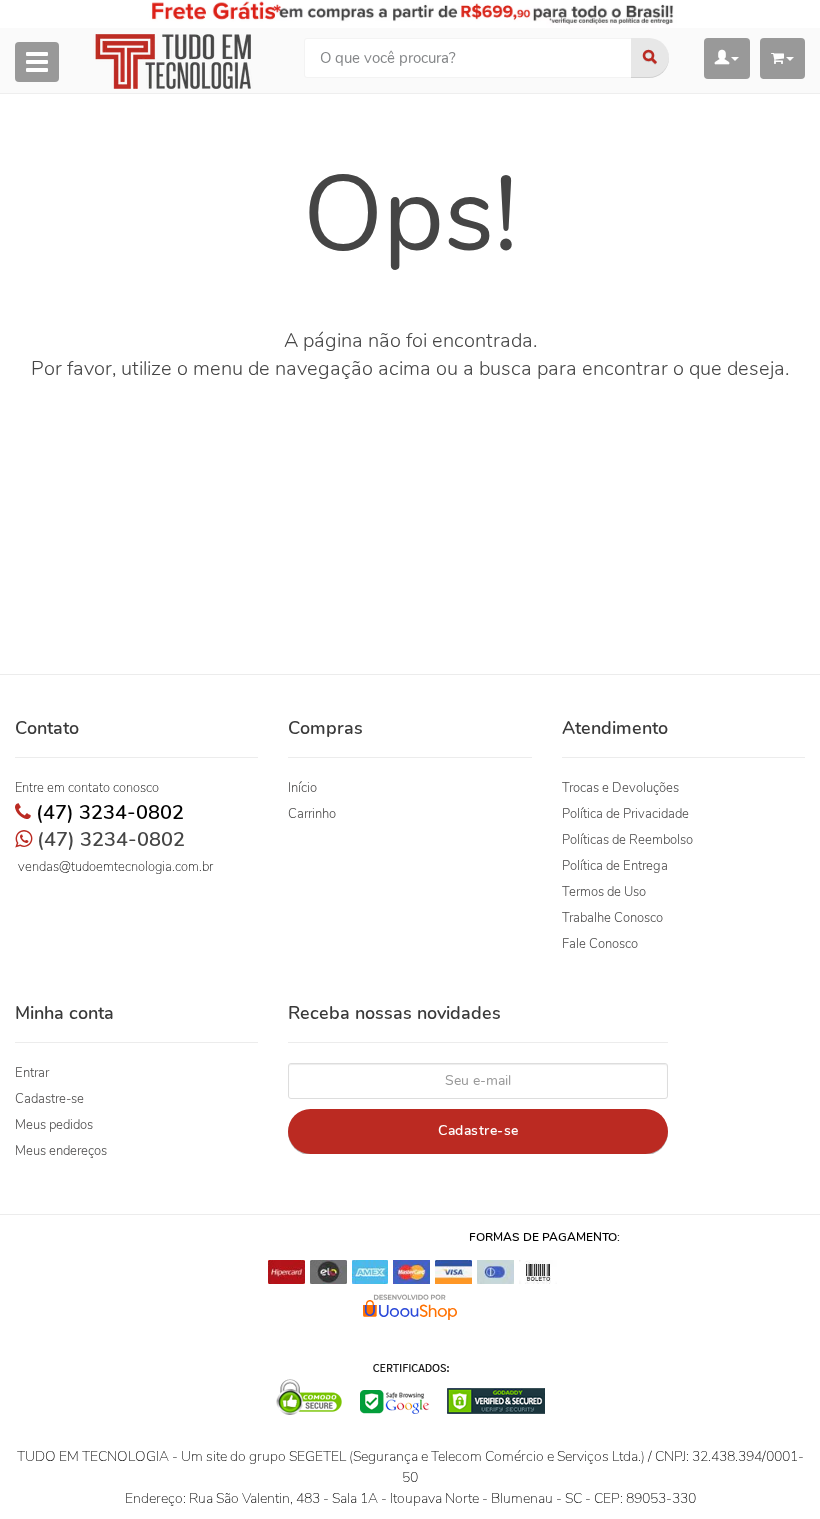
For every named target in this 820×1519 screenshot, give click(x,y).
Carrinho (312, 814)
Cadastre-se (49, 1099)
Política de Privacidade (625, 814)
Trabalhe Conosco (612, 918)
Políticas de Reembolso (627, 840)
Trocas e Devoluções (620, 788)
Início (302, 788)
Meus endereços (61, 1151)
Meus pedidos (54, 1125)
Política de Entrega (615, 866)
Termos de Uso (604, 892)
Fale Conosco (600, 944)
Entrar (32, 1073)
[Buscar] (650, 58)
